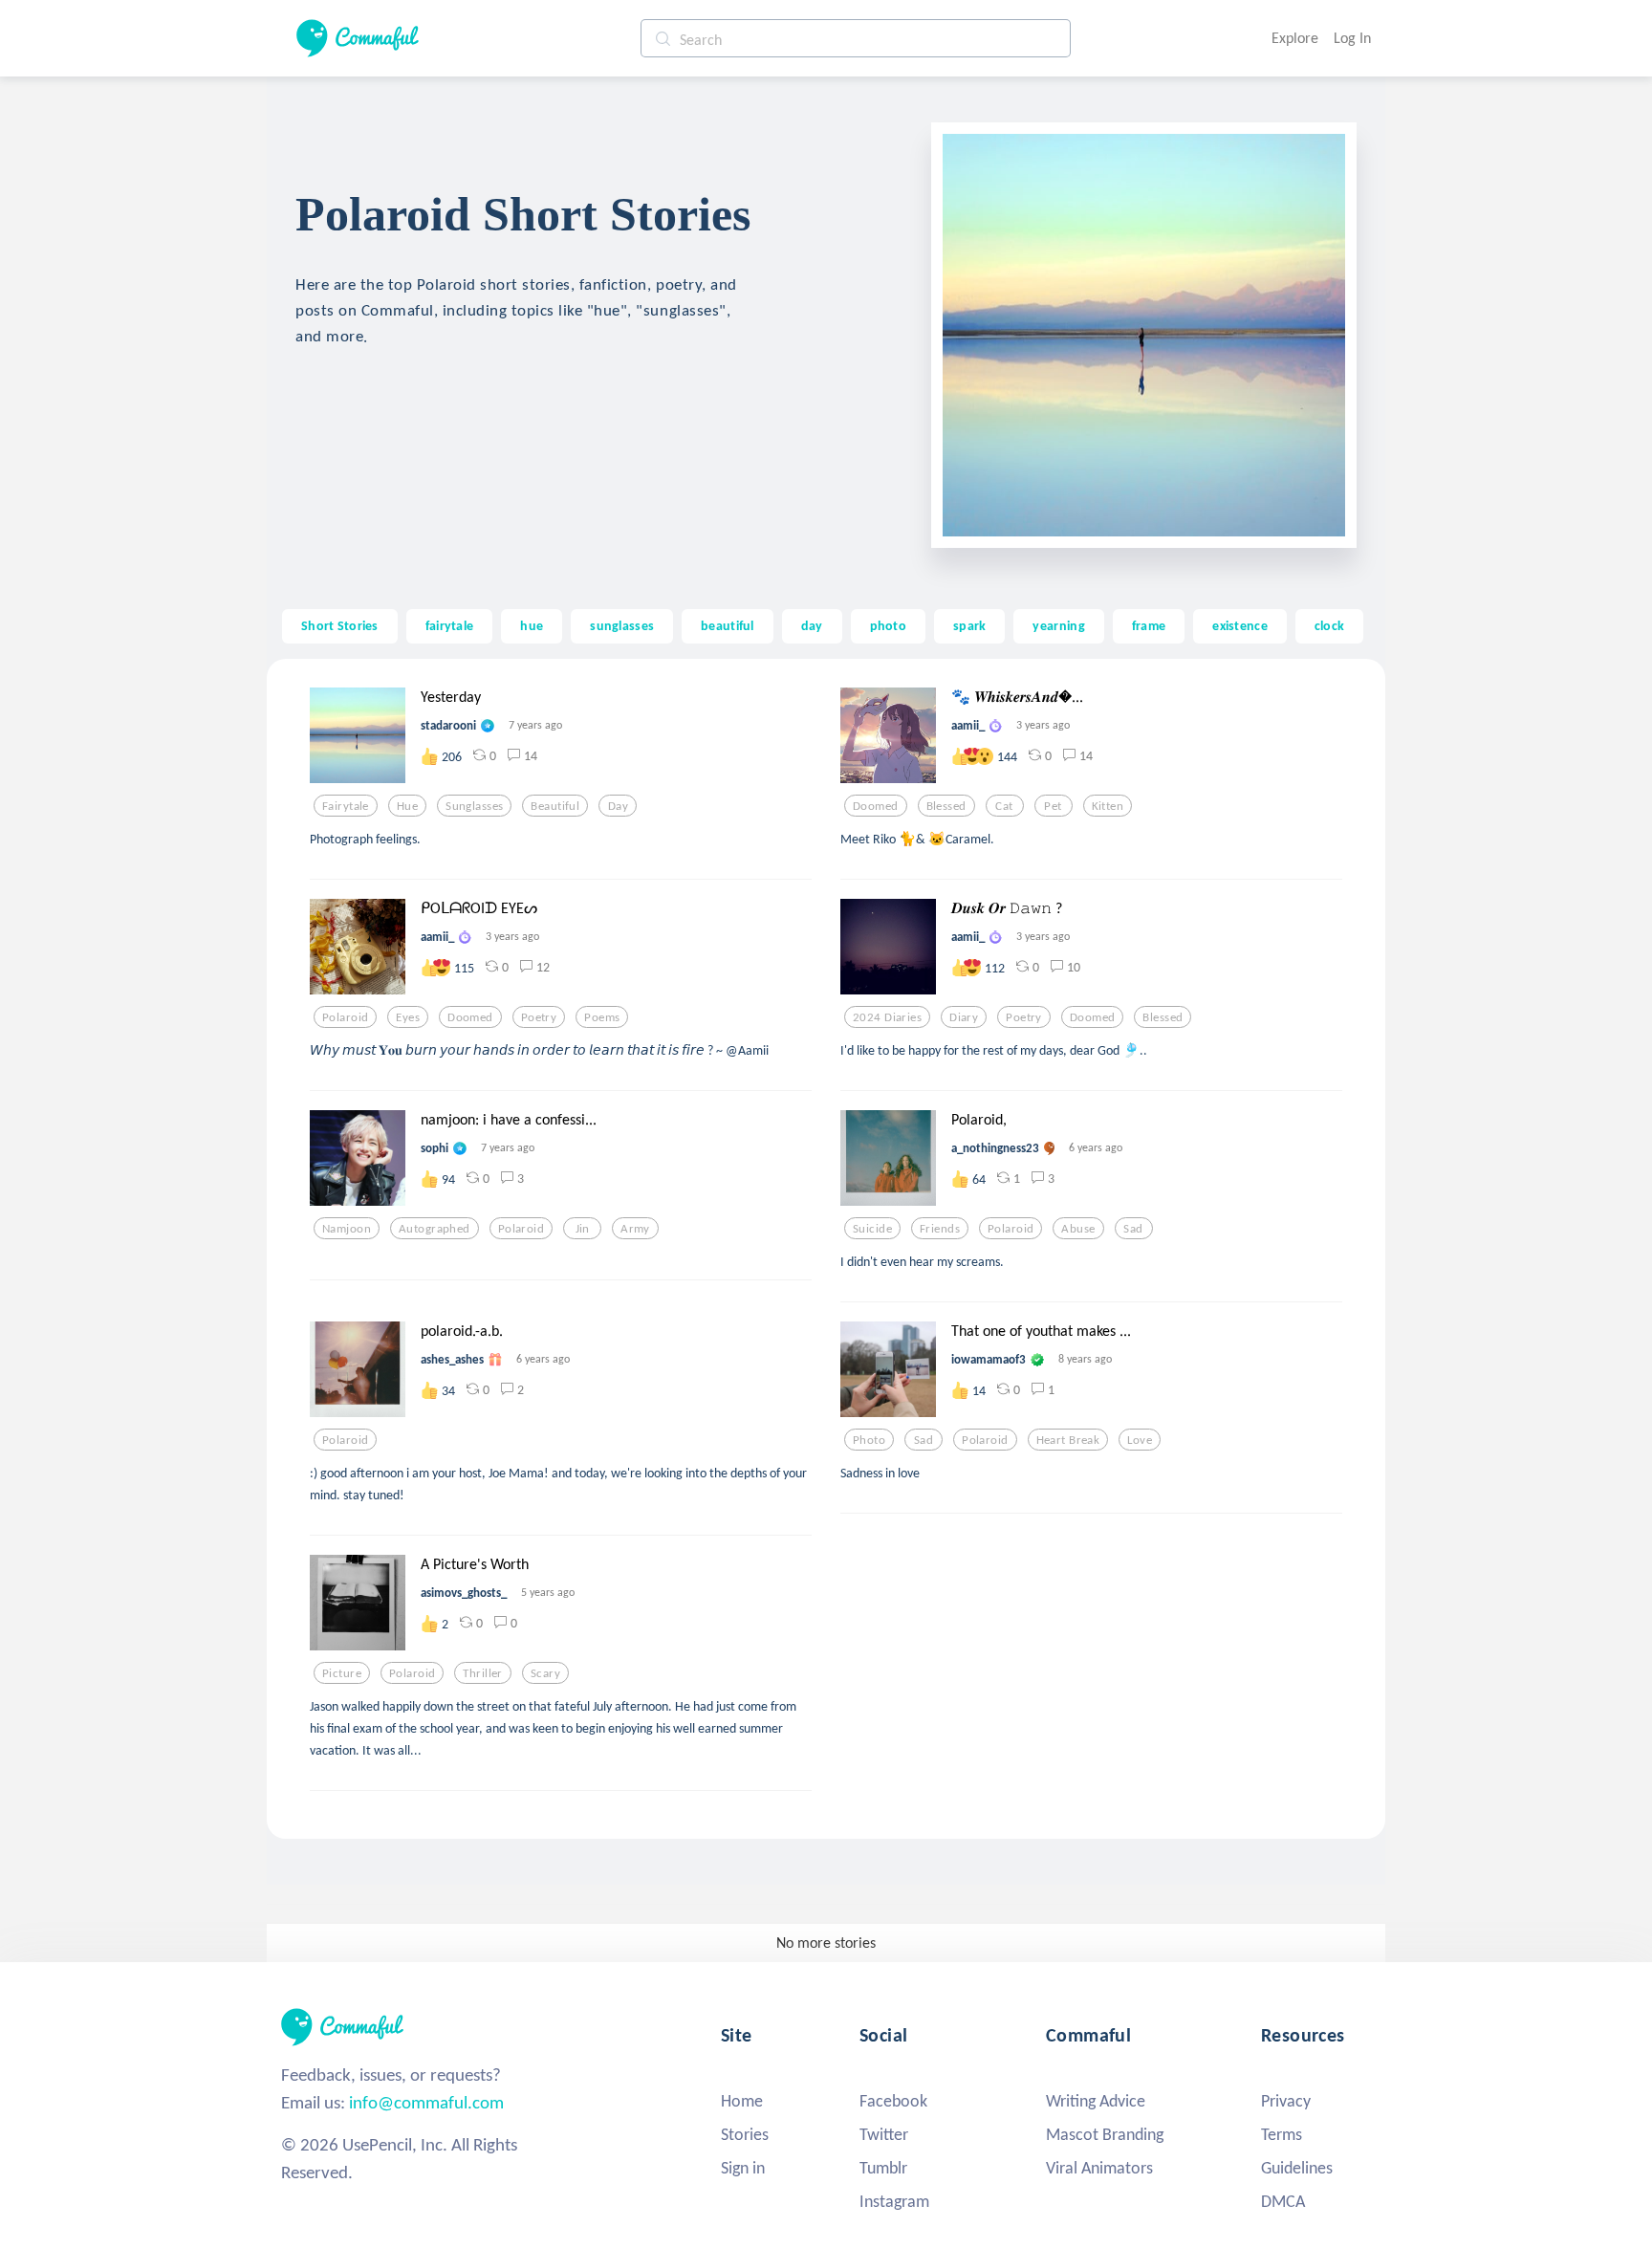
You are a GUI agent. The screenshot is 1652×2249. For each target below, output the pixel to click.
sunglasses (622, 625)
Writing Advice (1096, 2101)
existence (1240, 625)
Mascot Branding (1105, 2134)
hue (532, 625)
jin (583, 1229)
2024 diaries (887, 1017)
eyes (408, 1017)
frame (1149, 625)
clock (1329, 625)
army (635, 1229)
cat (1004, 806)
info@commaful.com (426, 2102)
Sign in (743, 2168)
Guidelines (1297, 2168)
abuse (1078, 1229)
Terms (1282, 2134)
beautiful (728, 625)
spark (969, 625)
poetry (539, 1017)
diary (964, 1017)
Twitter (884, 2134)
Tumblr (883, 2168)
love (1140, 1440)
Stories (745, 2134)
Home (742, 2101)
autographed (435, 1229)
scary (545, 1673)
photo (888, 625)
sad (1133, 1229)
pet (1053, 806)
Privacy (1286, 2101)
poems (602, 1017)
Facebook (893, 2101)
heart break (1068, 1440)
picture (342, 1673)
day (812, 625)
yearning (1058, 625)
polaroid (345, 1017)
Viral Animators (1099, 2168)
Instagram (894, 2201)
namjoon (347, 1229)
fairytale (450, 625)
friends (940, 1229)
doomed (876, 806)
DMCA (1283, 2201)
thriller (482, 1673)
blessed (946, 806)
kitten (1108, 806)
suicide (872, 1229)
